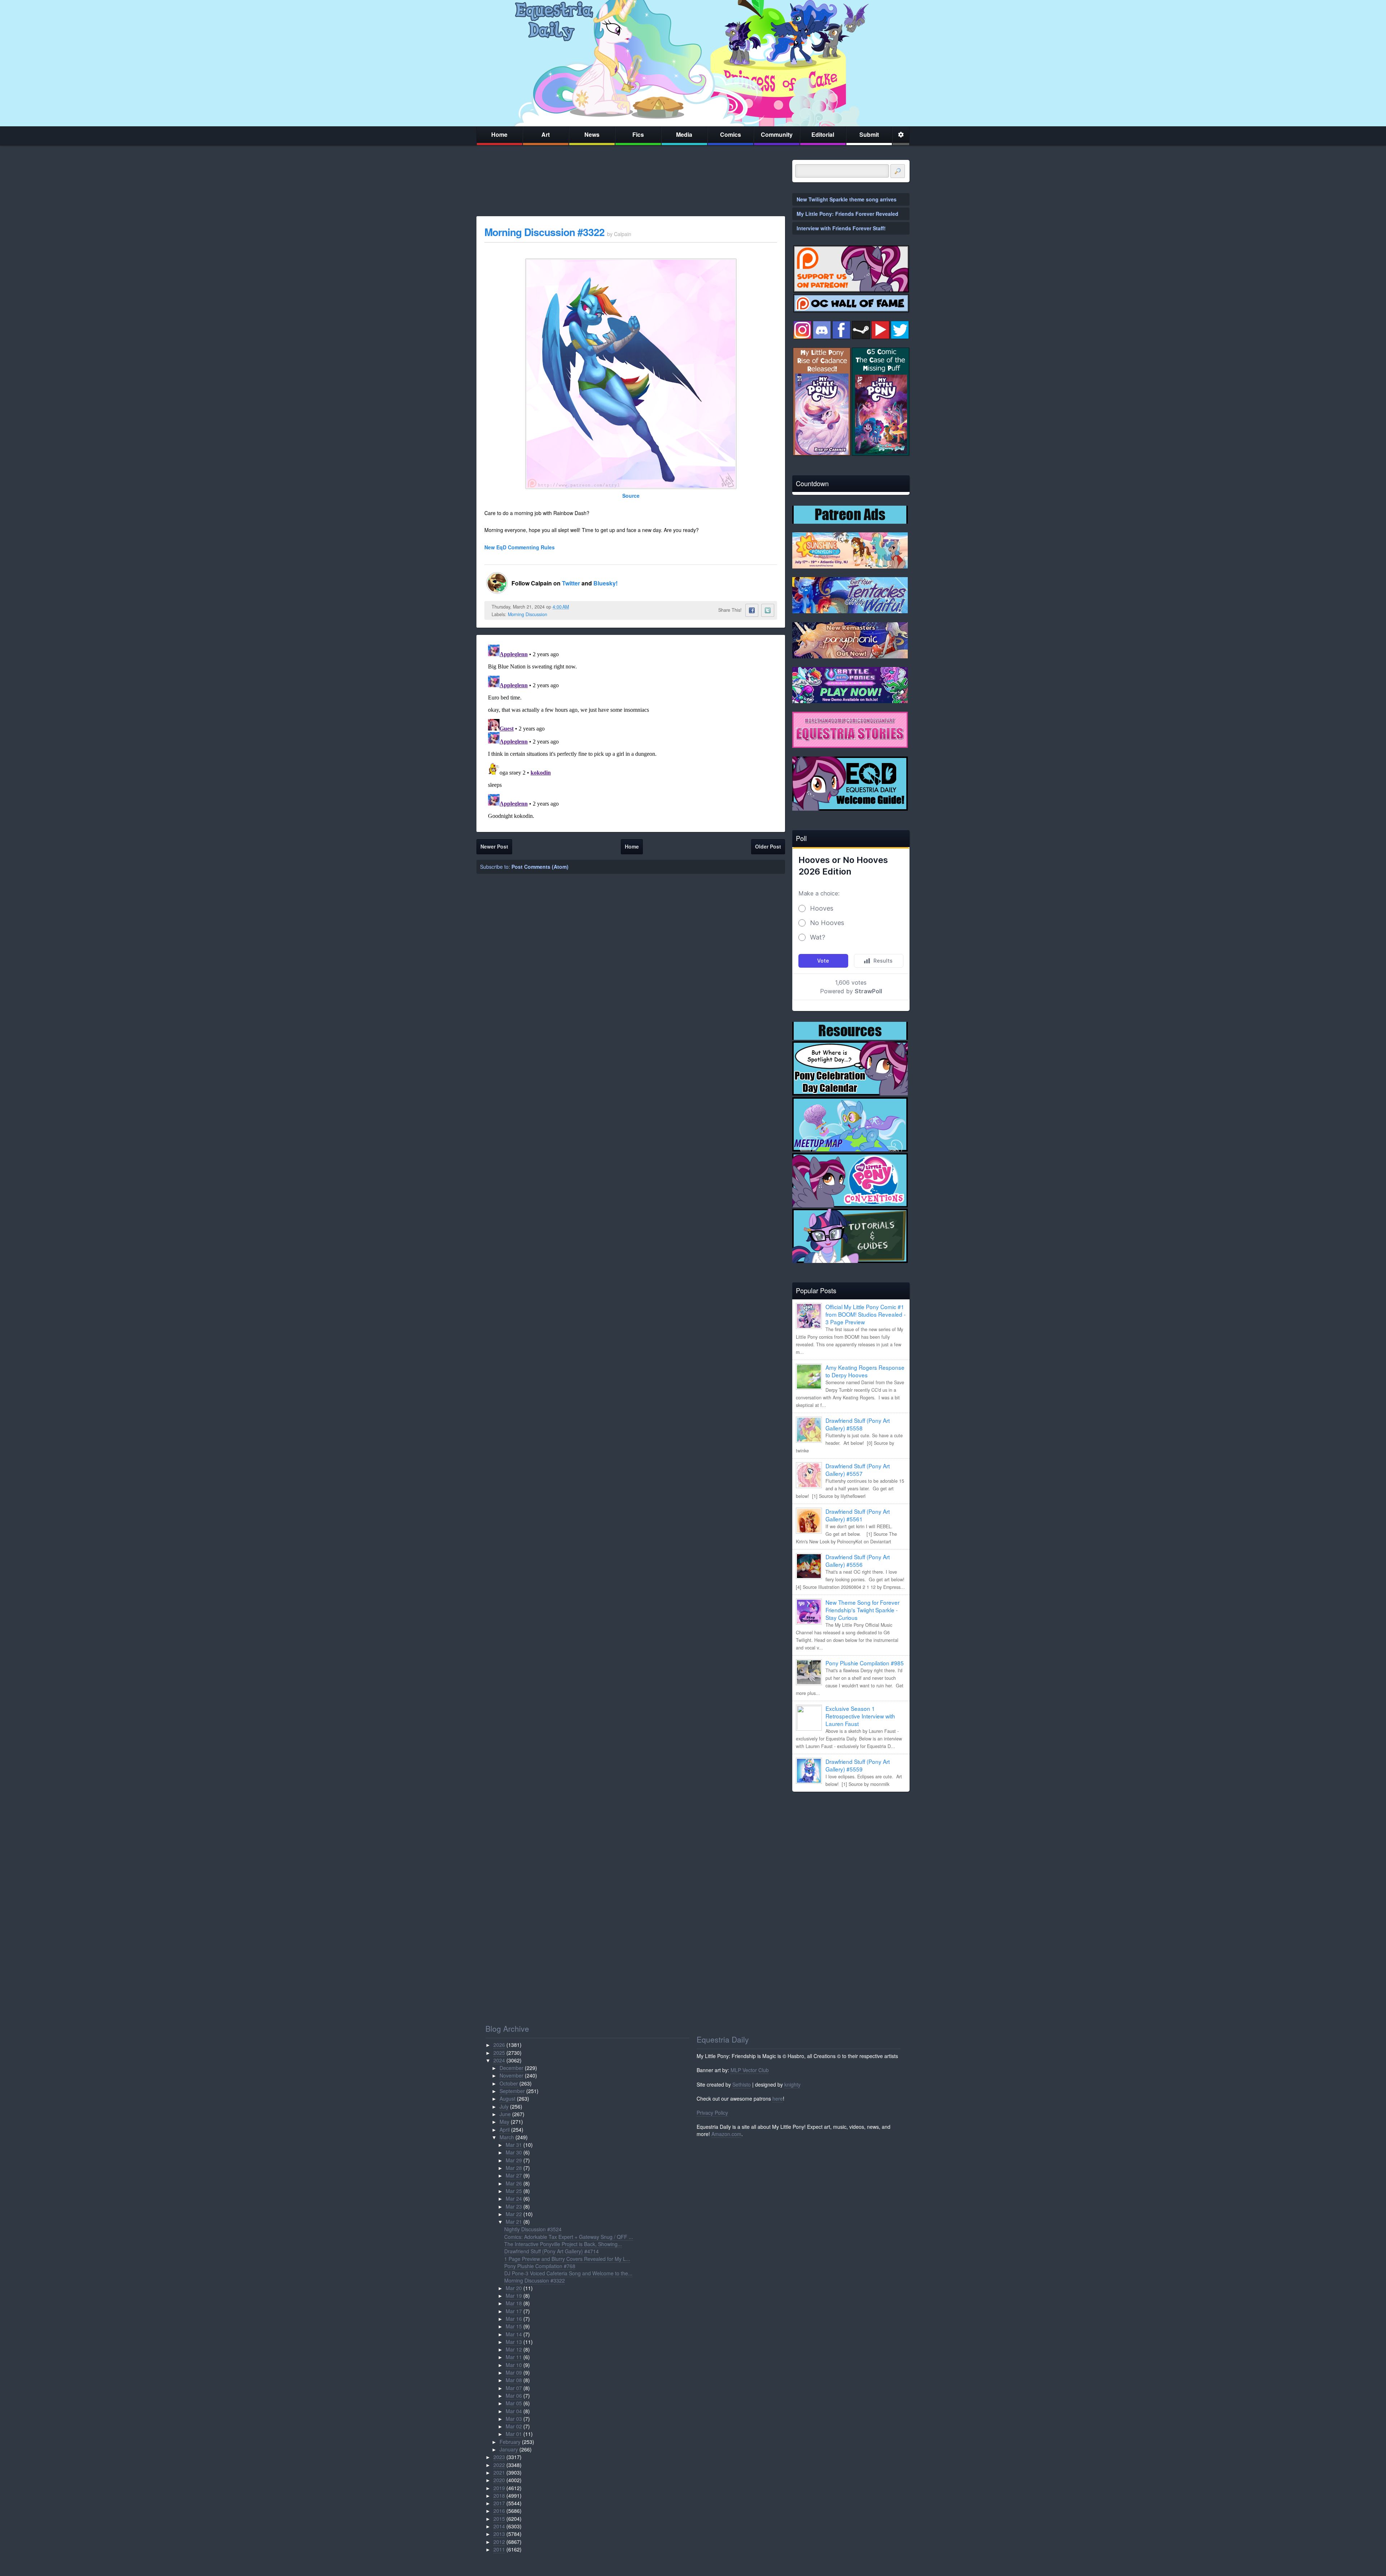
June (505, 2114)
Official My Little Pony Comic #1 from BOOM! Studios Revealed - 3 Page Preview (866, 1314)
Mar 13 (514, 2342)
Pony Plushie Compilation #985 (865, 1663)
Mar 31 (514, 2145)
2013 (499, 2534)
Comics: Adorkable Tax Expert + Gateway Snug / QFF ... (569, 2237)
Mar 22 (514, 2214)
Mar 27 (514, 2175)
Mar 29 (514, 2160)
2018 (499, 2496)
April (505, 2130)
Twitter (572, 583)
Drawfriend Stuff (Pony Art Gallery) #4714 (552, 2251)
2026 (499, 2045)
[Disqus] (631, 732)
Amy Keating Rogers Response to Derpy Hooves (865, 1371)
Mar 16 (514, 2319)
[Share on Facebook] (752, 610)
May (504, 2122)
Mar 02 (514, 2426)
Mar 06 (514, 2396)
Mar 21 (514, 2222)
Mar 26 (514, 2183)
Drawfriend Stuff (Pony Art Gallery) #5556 (858, 1561)
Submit (869, 134)
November (511, 2075)
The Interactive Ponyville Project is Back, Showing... (563, 2244)
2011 (499, 2549)
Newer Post (494, 846)
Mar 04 (514, 2411)
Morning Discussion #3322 (544, 232)
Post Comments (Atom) (540, 867)
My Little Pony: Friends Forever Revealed (847, 214)
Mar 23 (514, 2206)
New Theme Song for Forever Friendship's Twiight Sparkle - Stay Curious (862, 1610)
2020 (499, 2480)
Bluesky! (605, 583)
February (510, 2442)
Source (631, 496)
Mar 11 (514, 2357)
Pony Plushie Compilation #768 (540, 2266)
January (509, 2449)
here (778, 2098)
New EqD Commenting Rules (520, 547)
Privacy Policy (712, 2113)
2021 (499, 2472)
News (592, 134)
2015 (499, 2519)
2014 (499, 2526)
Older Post (768, 846)
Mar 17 (514, 2311)
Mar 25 (514, 2191)
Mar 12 (514, 2349)
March (507, 2137)
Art (546, 134)
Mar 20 (514, 2288)
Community (777, 134)
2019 (499, 2488)
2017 (499, 2503)
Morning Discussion (528, 614)
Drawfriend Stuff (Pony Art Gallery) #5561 (858, 1515)
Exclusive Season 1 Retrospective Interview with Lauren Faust (860, 1716)
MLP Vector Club (750, 2070)
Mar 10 (514, 2365)
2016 (499, 2511)
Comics (731, 134)
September (512, 2091)
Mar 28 (514, 2168)
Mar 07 (514, 2388)
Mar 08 (514, 2380)
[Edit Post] (575, 607)
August (507, 2098)
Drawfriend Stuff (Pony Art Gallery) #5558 (858, 1424)
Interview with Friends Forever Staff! (841, 228)
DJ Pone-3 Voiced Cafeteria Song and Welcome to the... (568, 2273)
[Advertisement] (851, 1848)
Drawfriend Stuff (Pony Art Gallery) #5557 (858, 1470)
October (509, 2083)
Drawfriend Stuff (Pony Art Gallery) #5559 (858, 1765)
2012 (499, 2542)
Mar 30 (514, 2152)
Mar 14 (514, 2334)
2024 (499, 2060)
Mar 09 (514, 2372)
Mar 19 (514, 2296)
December (511, 2068)
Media (684, 134)
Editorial (823, 134)
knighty (792, 2084)
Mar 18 (514, 2303)
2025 (499, 2053)
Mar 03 (514, 2419)
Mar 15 (514, 2326)
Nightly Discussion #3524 (533, 2229)
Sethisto (742, 2084)
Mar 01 (514, 2434)
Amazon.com (726, 2134)
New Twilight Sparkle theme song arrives (847, 199)
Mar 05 (514, 2403)
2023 (499, 2457)
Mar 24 (514, 2198)
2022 (499, 2465)
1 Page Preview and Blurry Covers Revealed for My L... (567, 2259)
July (504, 2106)
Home (499, 134)
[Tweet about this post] (768, 610)
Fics (638, 134)
